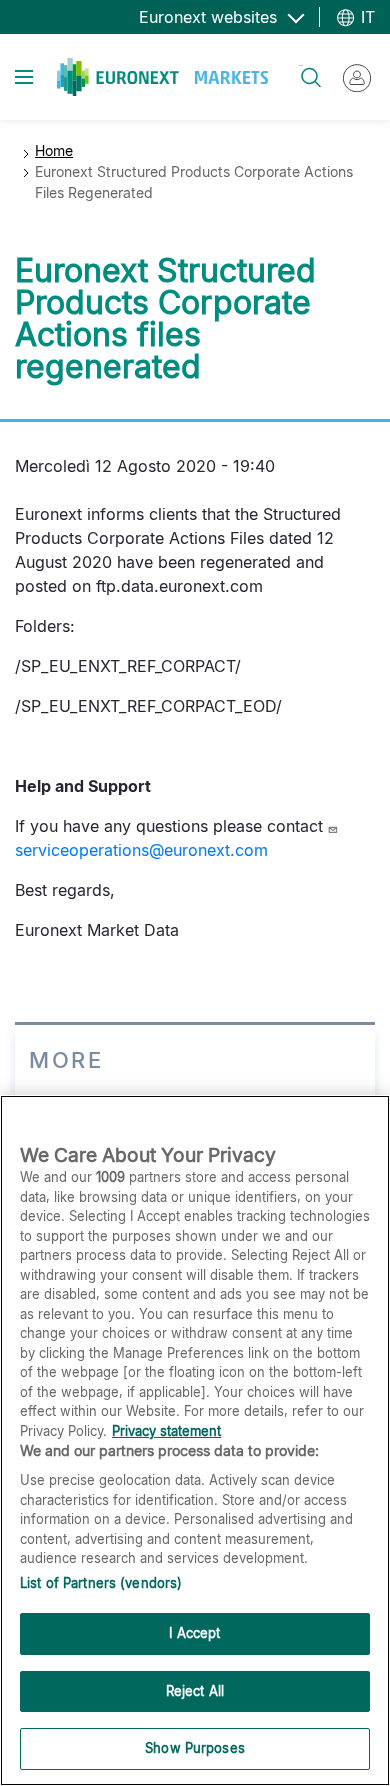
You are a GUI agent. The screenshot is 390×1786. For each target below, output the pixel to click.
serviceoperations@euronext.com (141, 850)
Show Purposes (195, 1748)
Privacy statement (166, 1431)
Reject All (195, 1691)
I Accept (194, 1633)
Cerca (301, 65)
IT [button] (365, 17)
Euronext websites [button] (210, 17)
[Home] (162, 77)
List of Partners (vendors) (101, 1583)
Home (54, 150)
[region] (195, 1440)
